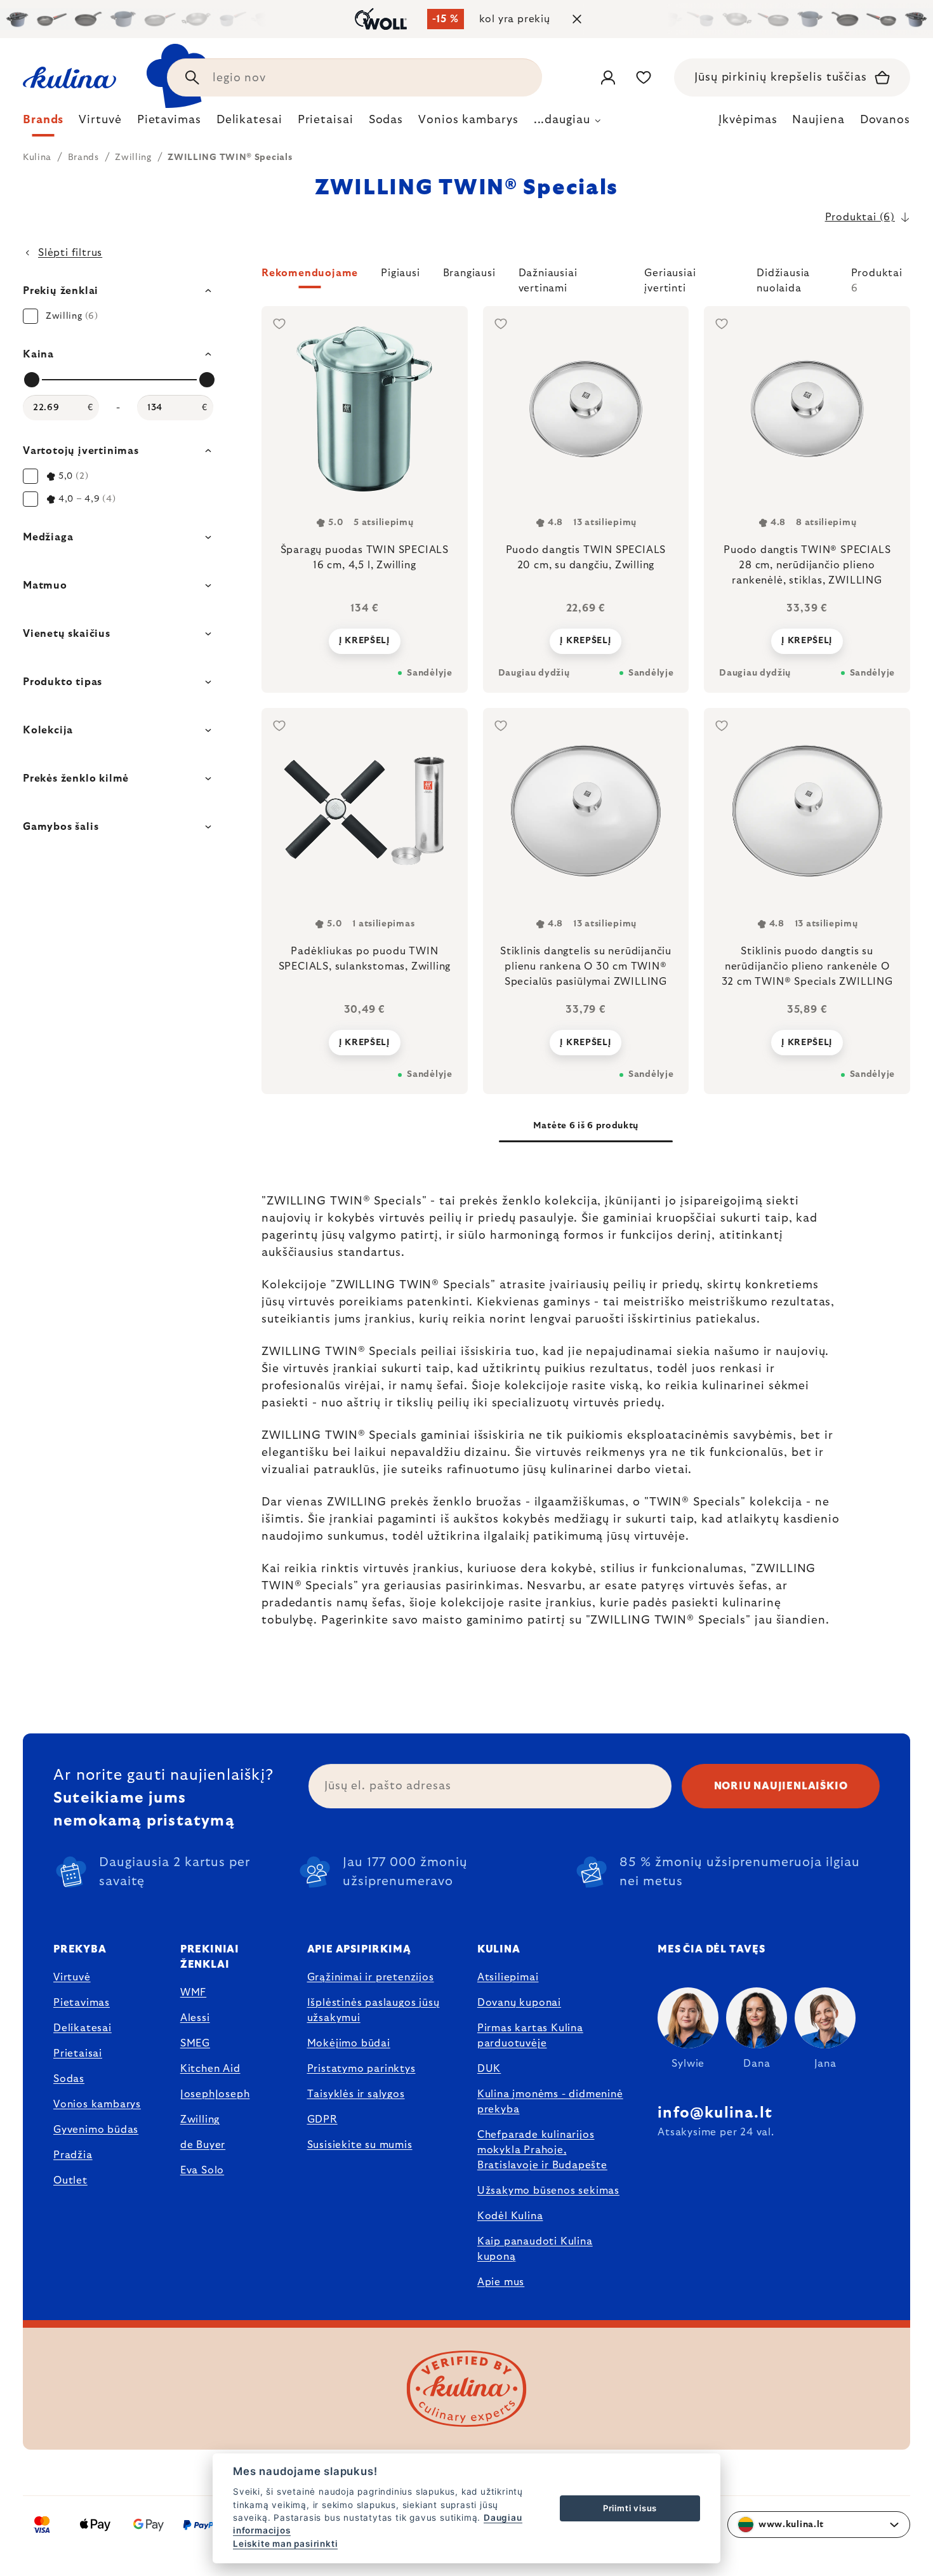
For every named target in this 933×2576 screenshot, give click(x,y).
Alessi (195, 2018)
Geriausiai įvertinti (670, 278)
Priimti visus (630, 2508)
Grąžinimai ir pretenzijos (371, 1977)
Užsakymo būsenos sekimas (548, 2191)
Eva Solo (202, 2170)
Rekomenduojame (310, 273)
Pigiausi (400, 273)
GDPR (322, 2119)
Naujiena (818, 120)
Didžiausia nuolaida (783, 278)
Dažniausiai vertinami (548, 278)
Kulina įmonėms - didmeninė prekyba (550, 2102)
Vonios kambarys (97, 2104)
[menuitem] (43, 123)
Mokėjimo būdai (349, 2043)
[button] (586, 281)
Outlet (70, 2180)
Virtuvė (72, 1977)
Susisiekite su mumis (360, 2145)
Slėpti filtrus (70, 253)
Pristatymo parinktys (361, 2069)
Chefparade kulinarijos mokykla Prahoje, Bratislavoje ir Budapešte (542, 2150)
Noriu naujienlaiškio (781, 1786)
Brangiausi (469, 273)
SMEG (195, 2043)
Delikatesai (83, 2028)
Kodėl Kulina (510, 2216)
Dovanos (885, 120)
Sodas (69, 2079)
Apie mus (501, 2282)
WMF (193, 1992)
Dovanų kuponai (519, 2003)
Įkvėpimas (748, 120)
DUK (489, 2069)
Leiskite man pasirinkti (285, 2544)
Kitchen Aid (210, 2069)
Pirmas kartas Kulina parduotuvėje (530, 2036)
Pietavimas (82, 2003)
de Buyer (203, 2145)
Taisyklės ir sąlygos (356, 2094)
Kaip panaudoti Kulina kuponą (535, 2249)
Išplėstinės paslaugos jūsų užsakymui (374, 2010)
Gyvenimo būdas (96, 2130)
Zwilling (200, 2119)
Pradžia (73, 2155)
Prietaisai (78, 2053)
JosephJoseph (215, 2094)
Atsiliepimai (508, 1977)
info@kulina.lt (715, 2113)
